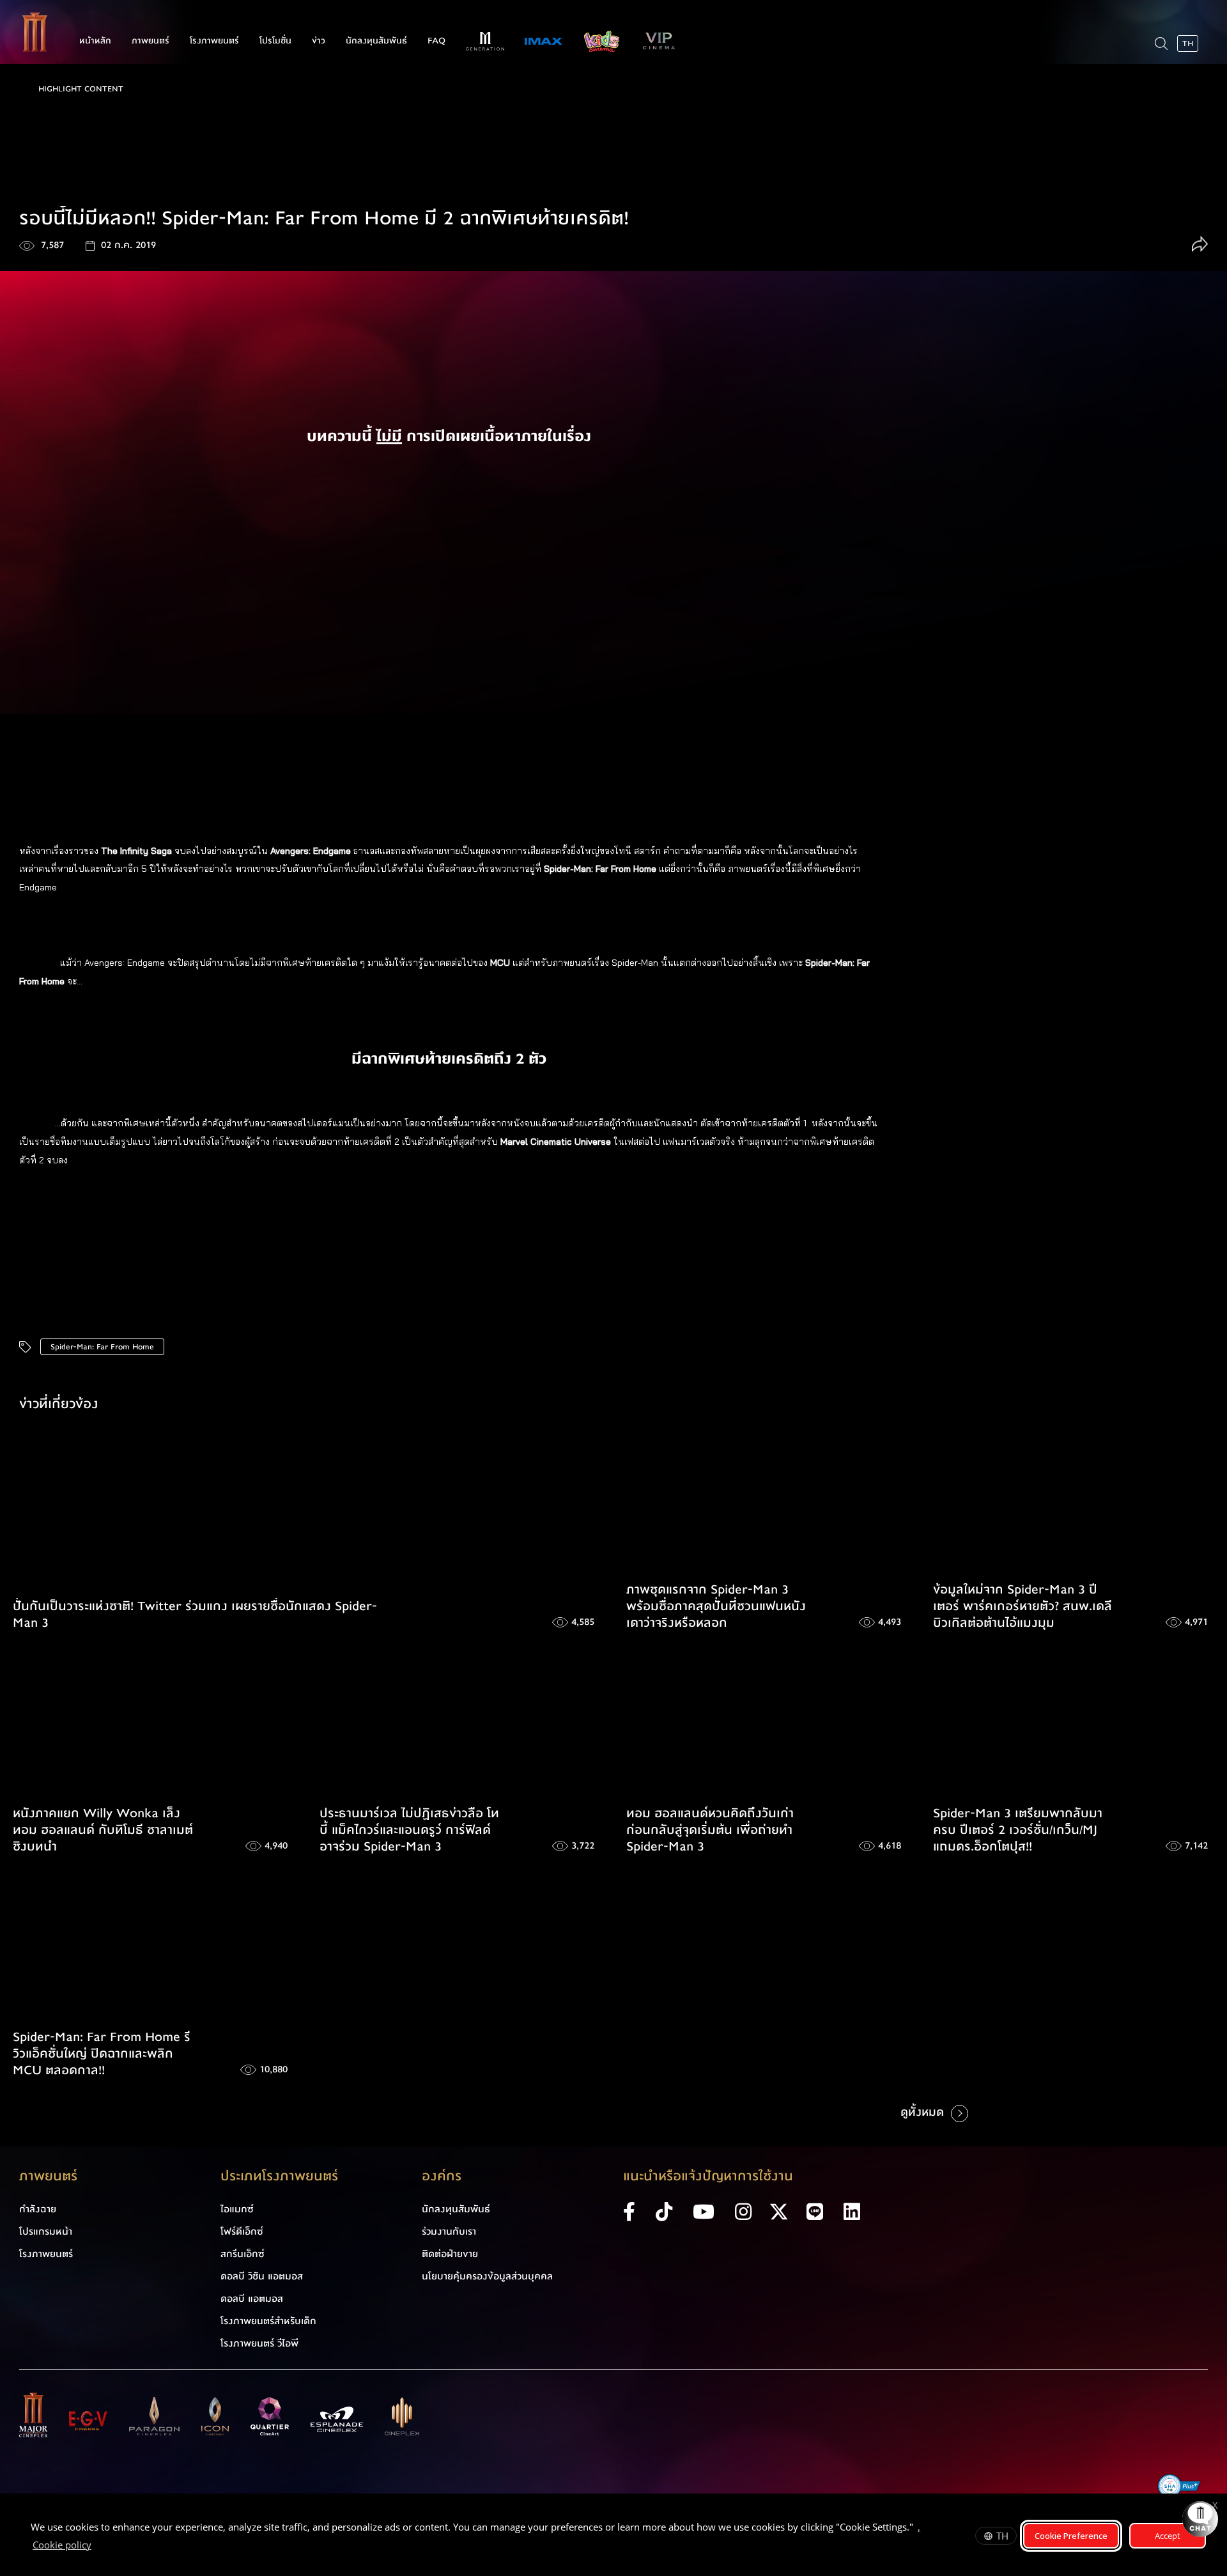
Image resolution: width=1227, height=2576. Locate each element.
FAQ (436, 41)
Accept (1168, 2536)
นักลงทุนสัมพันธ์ (376, 41)
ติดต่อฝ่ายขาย (450, 2254)
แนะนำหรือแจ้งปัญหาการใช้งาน (708, 2176)
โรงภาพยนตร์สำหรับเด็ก (268, 2321)
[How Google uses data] (98, 2547)
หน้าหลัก (95, 41)
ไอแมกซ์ (237, 2209)
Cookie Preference (1071, 2536)
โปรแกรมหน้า (46, 2231)
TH (1002, 2536)
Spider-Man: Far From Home (102, 1347)
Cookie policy (62, 2545)
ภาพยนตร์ (150, 41)
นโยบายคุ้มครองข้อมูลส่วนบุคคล (487, 2276)
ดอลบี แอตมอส (252, 2299)
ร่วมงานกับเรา (449, 2231)
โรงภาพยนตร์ (214, 41)
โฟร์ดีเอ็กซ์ (242, 2231)
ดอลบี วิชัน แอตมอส (262, 2276)
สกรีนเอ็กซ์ (243, 2254)
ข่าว (319, 41)
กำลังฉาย (38, 2209)
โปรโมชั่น (275, 41)
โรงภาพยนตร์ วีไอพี (259, 2343)
